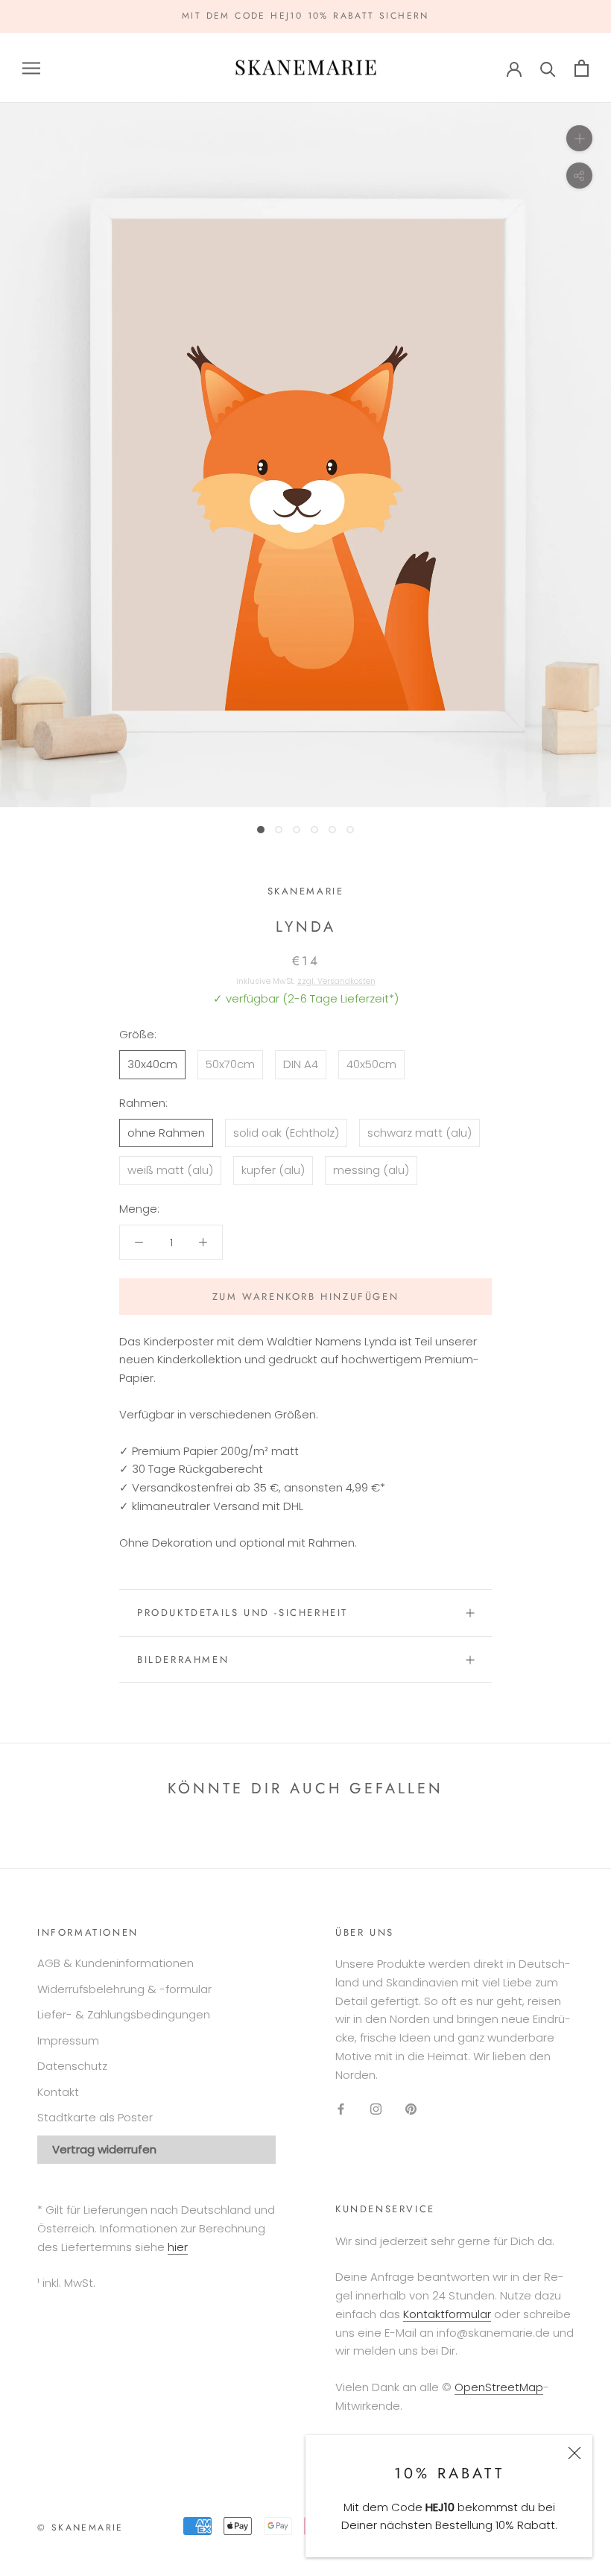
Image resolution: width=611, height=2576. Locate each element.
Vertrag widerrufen (104, 2149)
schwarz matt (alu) (420, 1133)
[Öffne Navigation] (31, 67)
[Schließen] (574, 2453)
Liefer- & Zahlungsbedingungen (124, 2014)
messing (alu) (371, 1170)
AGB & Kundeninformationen (115, 1963)
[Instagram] (376, 2108)
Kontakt (58, 2092)
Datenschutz (72, 2066)
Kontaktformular (447, 2314)
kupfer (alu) (273, 1170)
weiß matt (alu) (170, 1170)
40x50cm (371, 1064)
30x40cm (152, 1064)
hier (178, 2247)
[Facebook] (341, 2108)
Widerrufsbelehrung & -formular (124, 1989)
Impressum (68, 2040)
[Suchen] (548, 68)
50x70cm (230, 1064)
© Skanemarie (80, 2528)
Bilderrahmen (183, 1660)
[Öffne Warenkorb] (582, 68)
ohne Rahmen (166, 1133)
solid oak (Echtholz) (286, 1133)
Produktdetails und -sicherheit (243, 1613)
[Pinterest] (411, 2108)
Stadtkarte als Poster (95, 2117)
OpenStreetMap (499, 2387)
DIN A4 (301, 1064)
